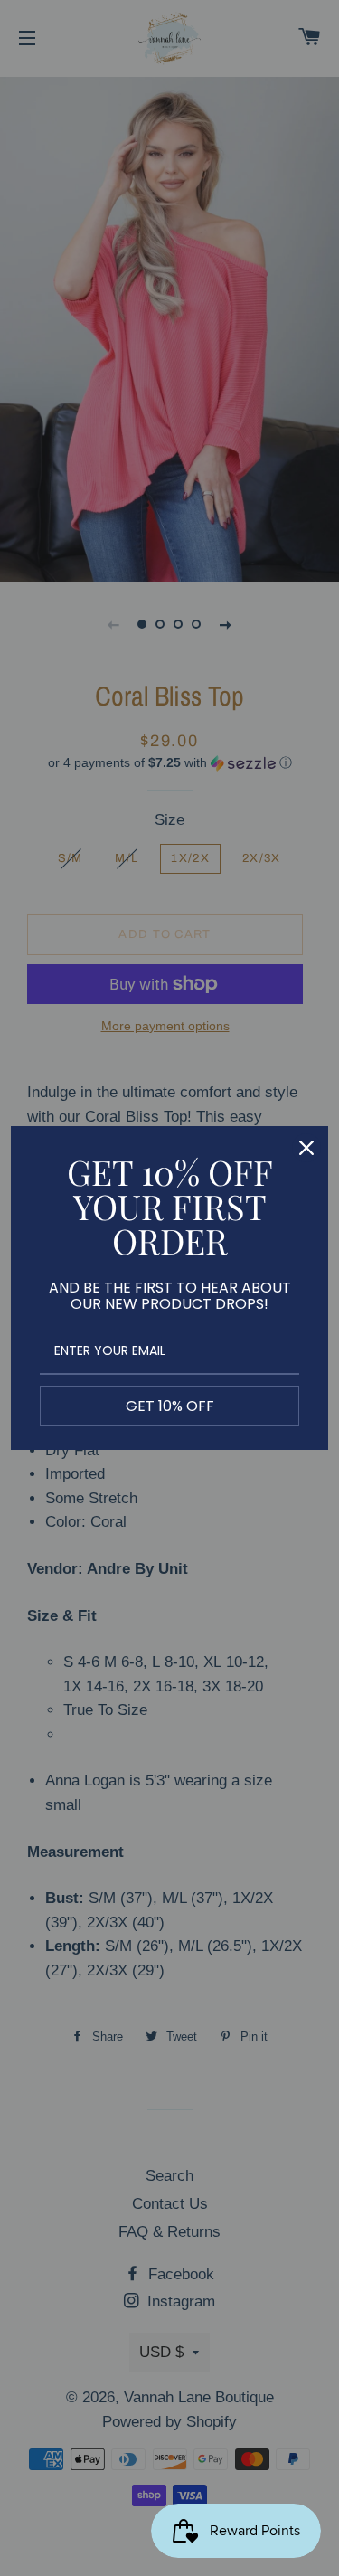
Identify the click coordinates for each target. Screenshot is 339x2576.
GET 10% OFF (170, 1406)
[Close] (306, 1148)
